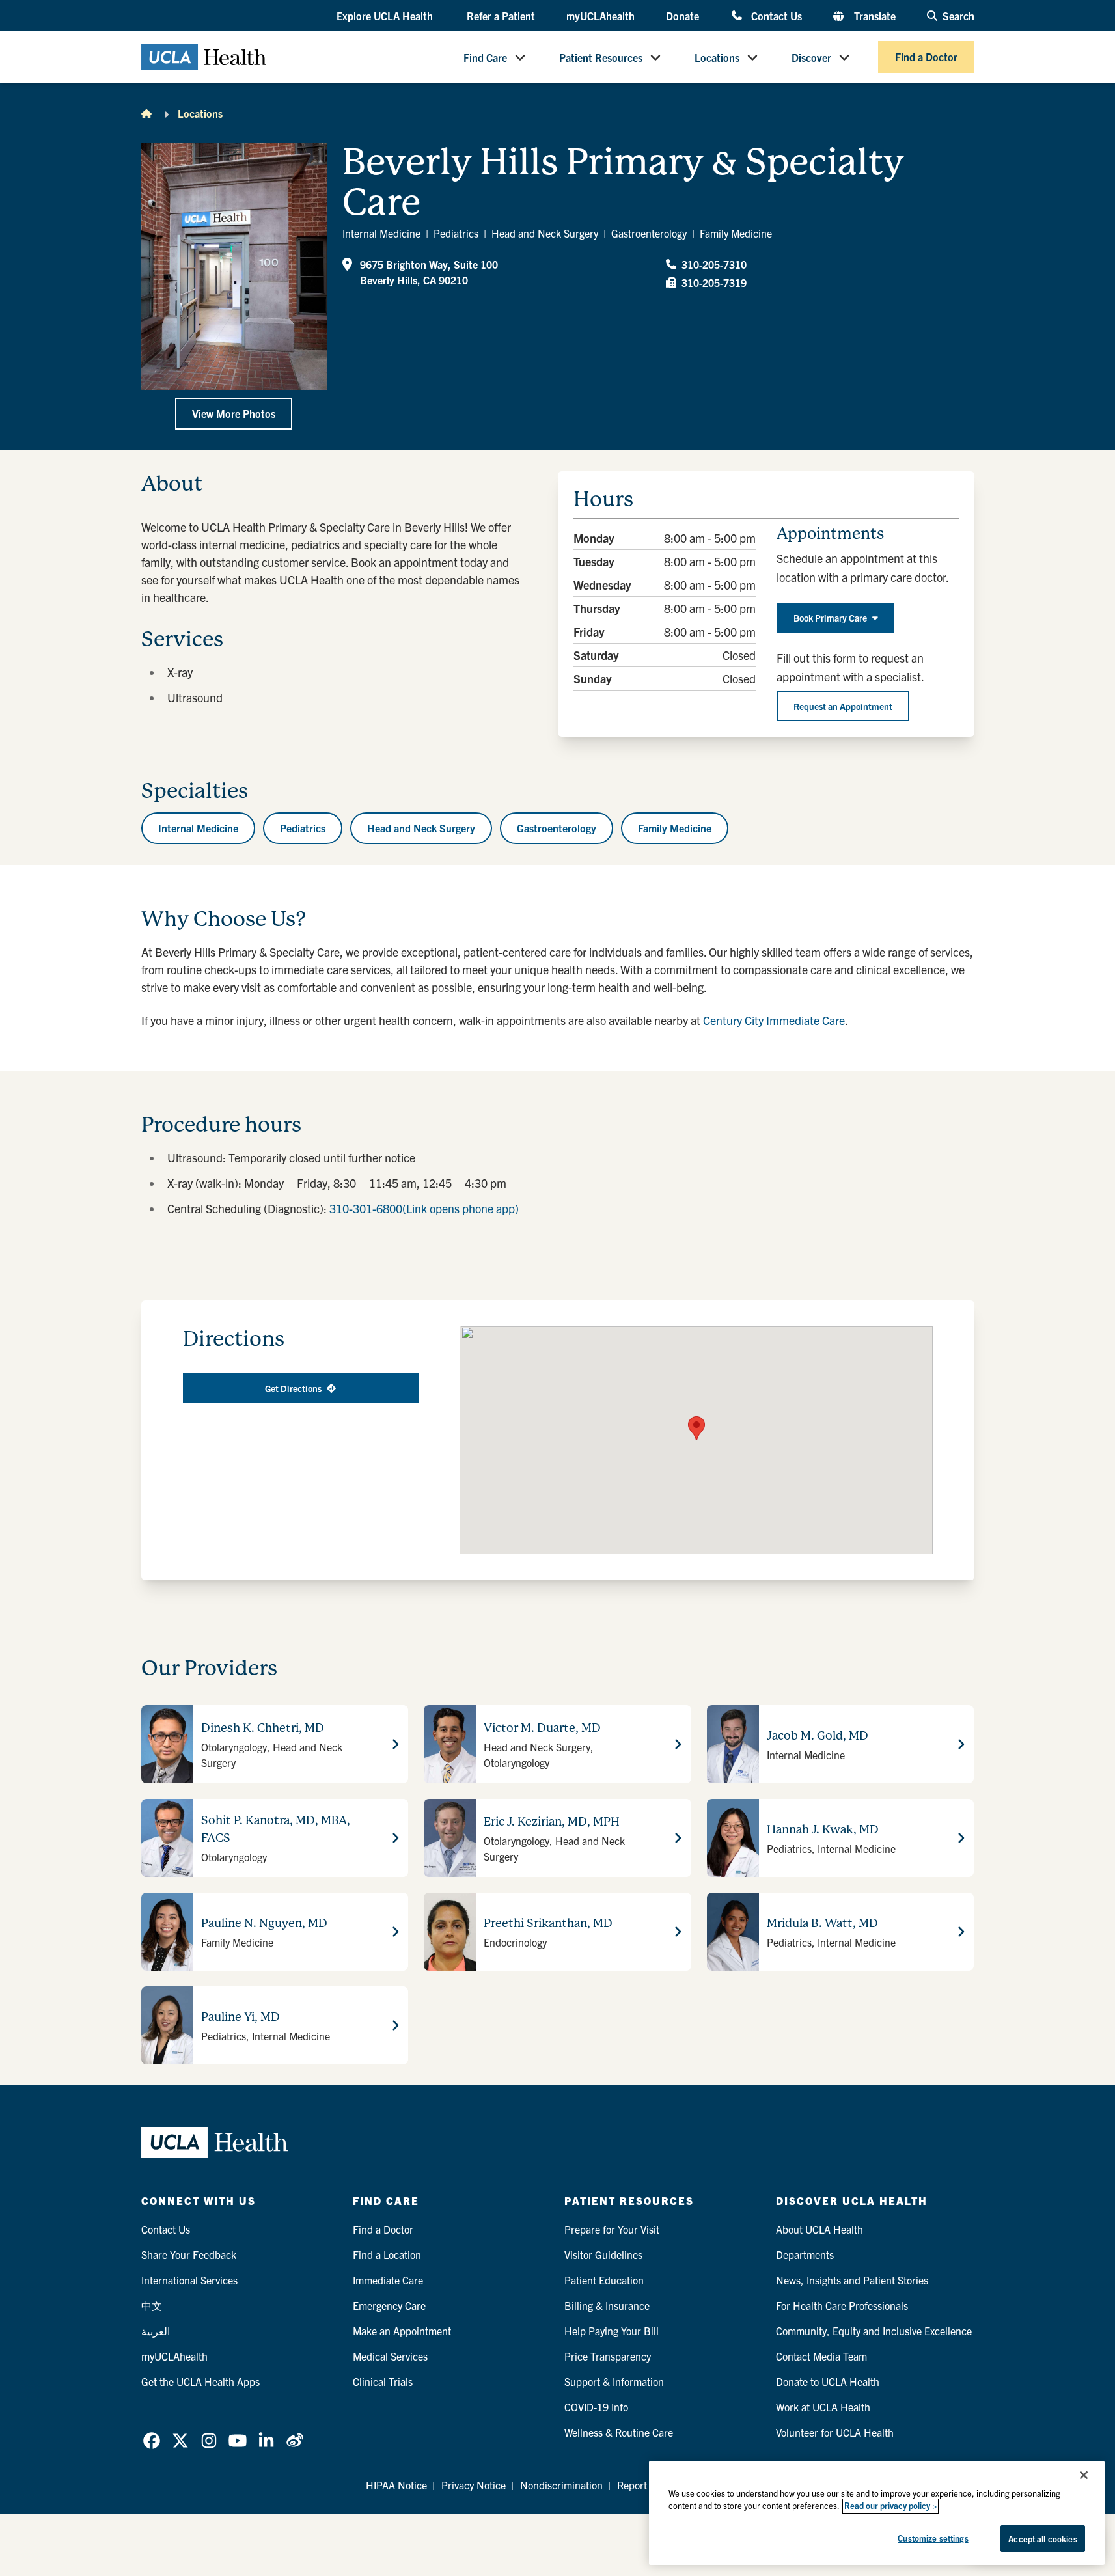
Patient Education (604, 2280)
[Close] (1084, 2475)
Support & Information (614, 2381)
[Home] (146, 113)
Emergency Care (389, 2305)
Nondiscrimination (561, 2485)
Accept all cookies (1042, 2539)
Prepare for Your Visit (612, 2229)
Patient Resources (601, 57)
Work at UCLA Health (823, 2407)
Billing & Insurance (607, 2305)
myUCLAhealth (600, 16)
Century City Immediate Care (774, 1020)
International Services (189, 2280)
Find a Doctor (926, 57)
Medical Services (390, 2356)
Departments (805, 2254)
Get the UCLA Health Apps (200, 2381)
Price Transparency (608, 2356)
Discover (811, 57)
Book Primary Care (830, 618)
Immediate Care (388, 2280)
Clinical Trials (383, 2381)
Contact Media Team (821, 2356)
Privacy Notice (474, 2485)
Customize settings (933, 2538)
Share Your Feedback (189, 2254)
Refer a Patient (501, 16)
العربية (156, 2331)
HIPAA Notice (396, 2485)
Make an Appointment (402, 2331)
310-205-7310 (714, 264)
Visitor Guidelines (603, 2254)
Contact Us (776, 15)
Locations (717, 57)
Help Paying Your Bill (612, 2331)
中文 (152, 2305)
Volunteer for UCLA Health (835, 2432)
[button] (386, 16)
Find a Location (387, 2254)
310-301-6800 (424, 1208)
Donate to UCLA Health (828, 2381)
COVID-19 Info (596, 2407)
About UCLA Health (819, 2229)
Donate (682, 16)
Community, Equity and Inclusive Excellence (874, 2331)
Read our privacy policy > (890, 2506)
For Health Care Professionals (842, 2305)
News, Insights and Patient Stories (852, 2280)
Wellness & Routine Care (619, 2432)
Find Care (485, 57)
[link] (152, 2441)
